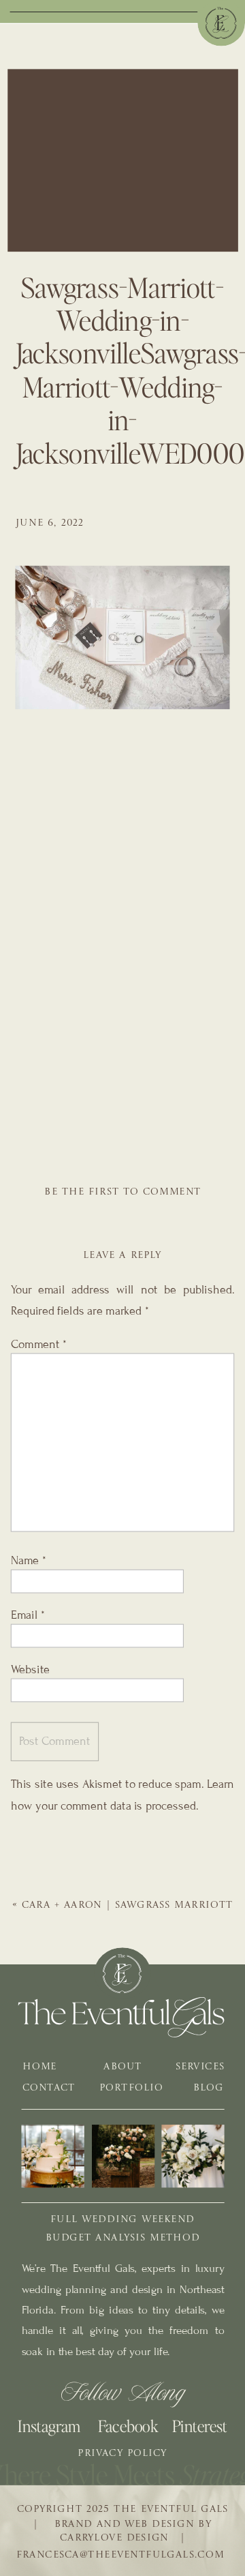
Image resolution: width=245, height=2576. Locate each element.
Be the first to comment (122, 1193)
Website (30, 1669)
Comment (39, 1344)
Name (29, 1561)
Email (28, 1615)
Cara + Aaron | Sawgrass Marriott (128, 1906)
